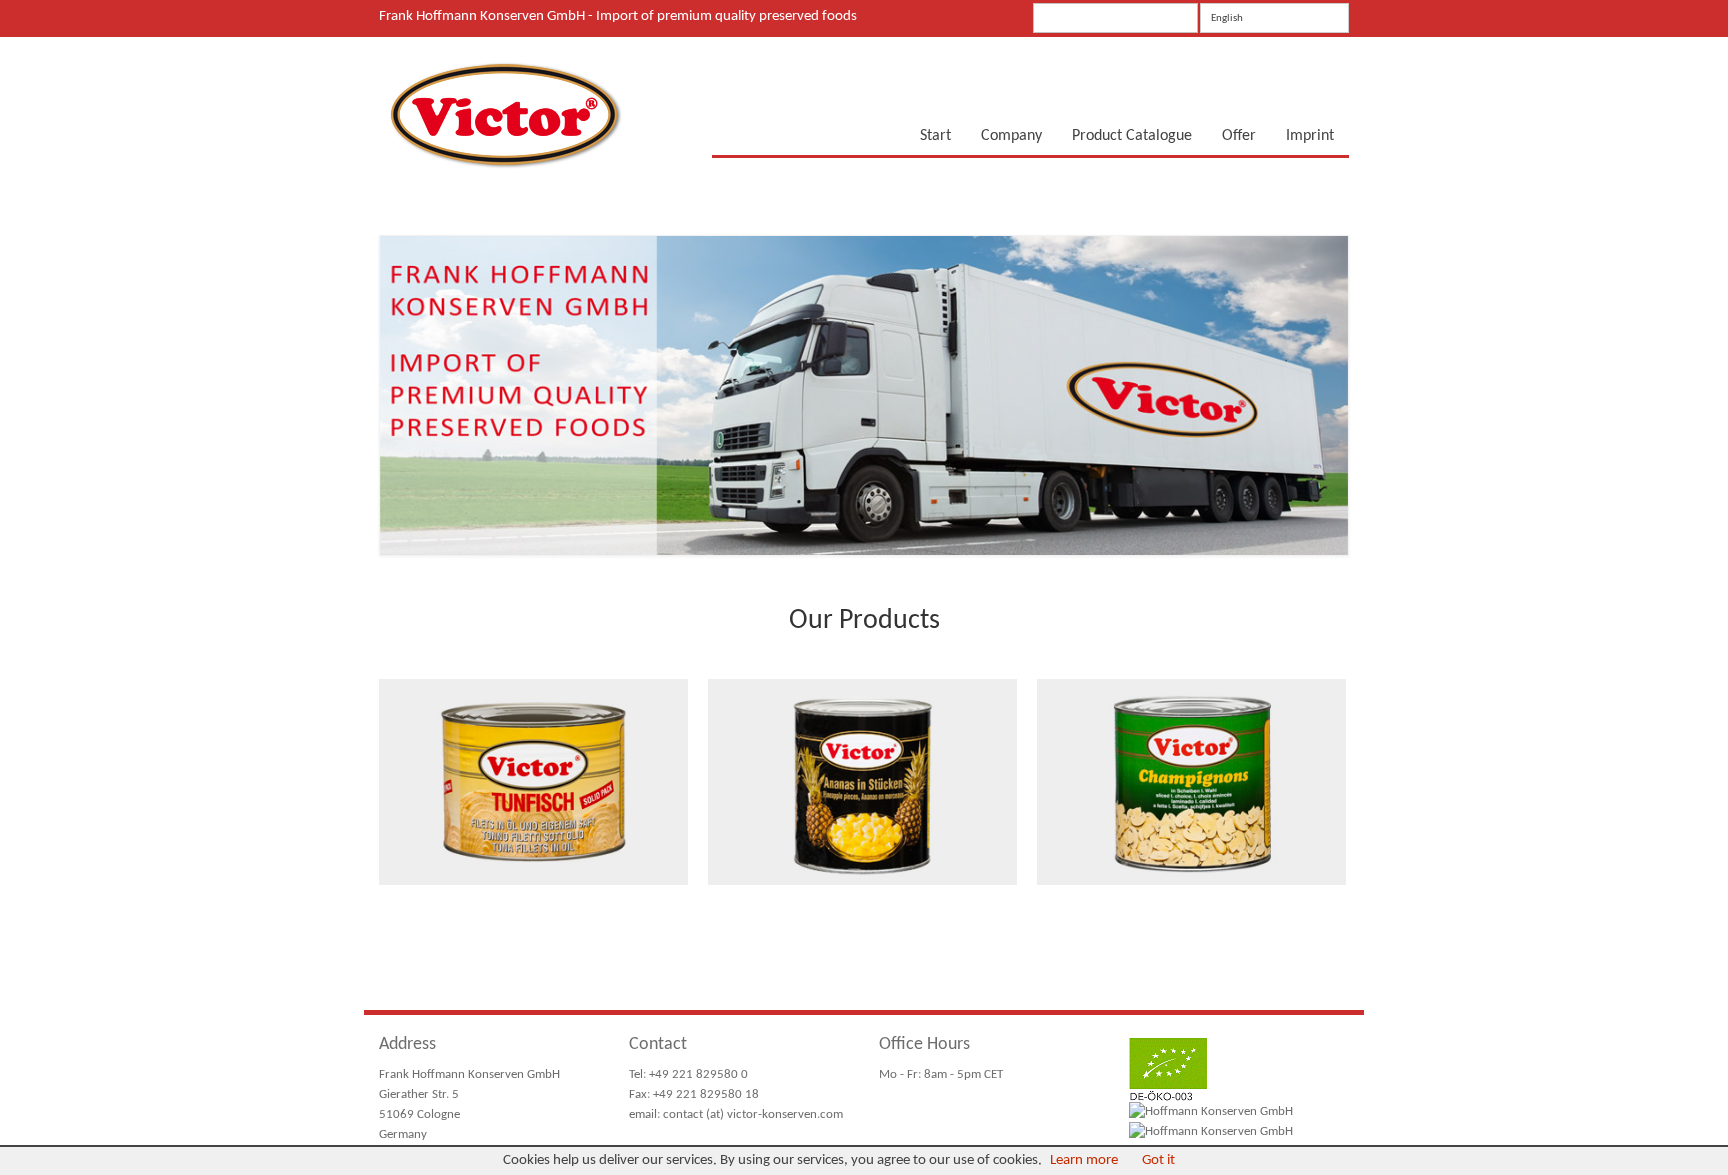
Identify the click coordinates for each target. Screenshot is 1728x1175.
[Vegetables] (1191, 782)
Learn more (1084, 1160)
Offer (1239, 136)
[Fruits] (862, 782)
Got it (1158, 1160)
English (1227, 18)
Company (1011, 136)
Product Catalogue (1132, 136)
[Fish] (533, 782)
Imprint (1310, 136)
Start (935, 136)
